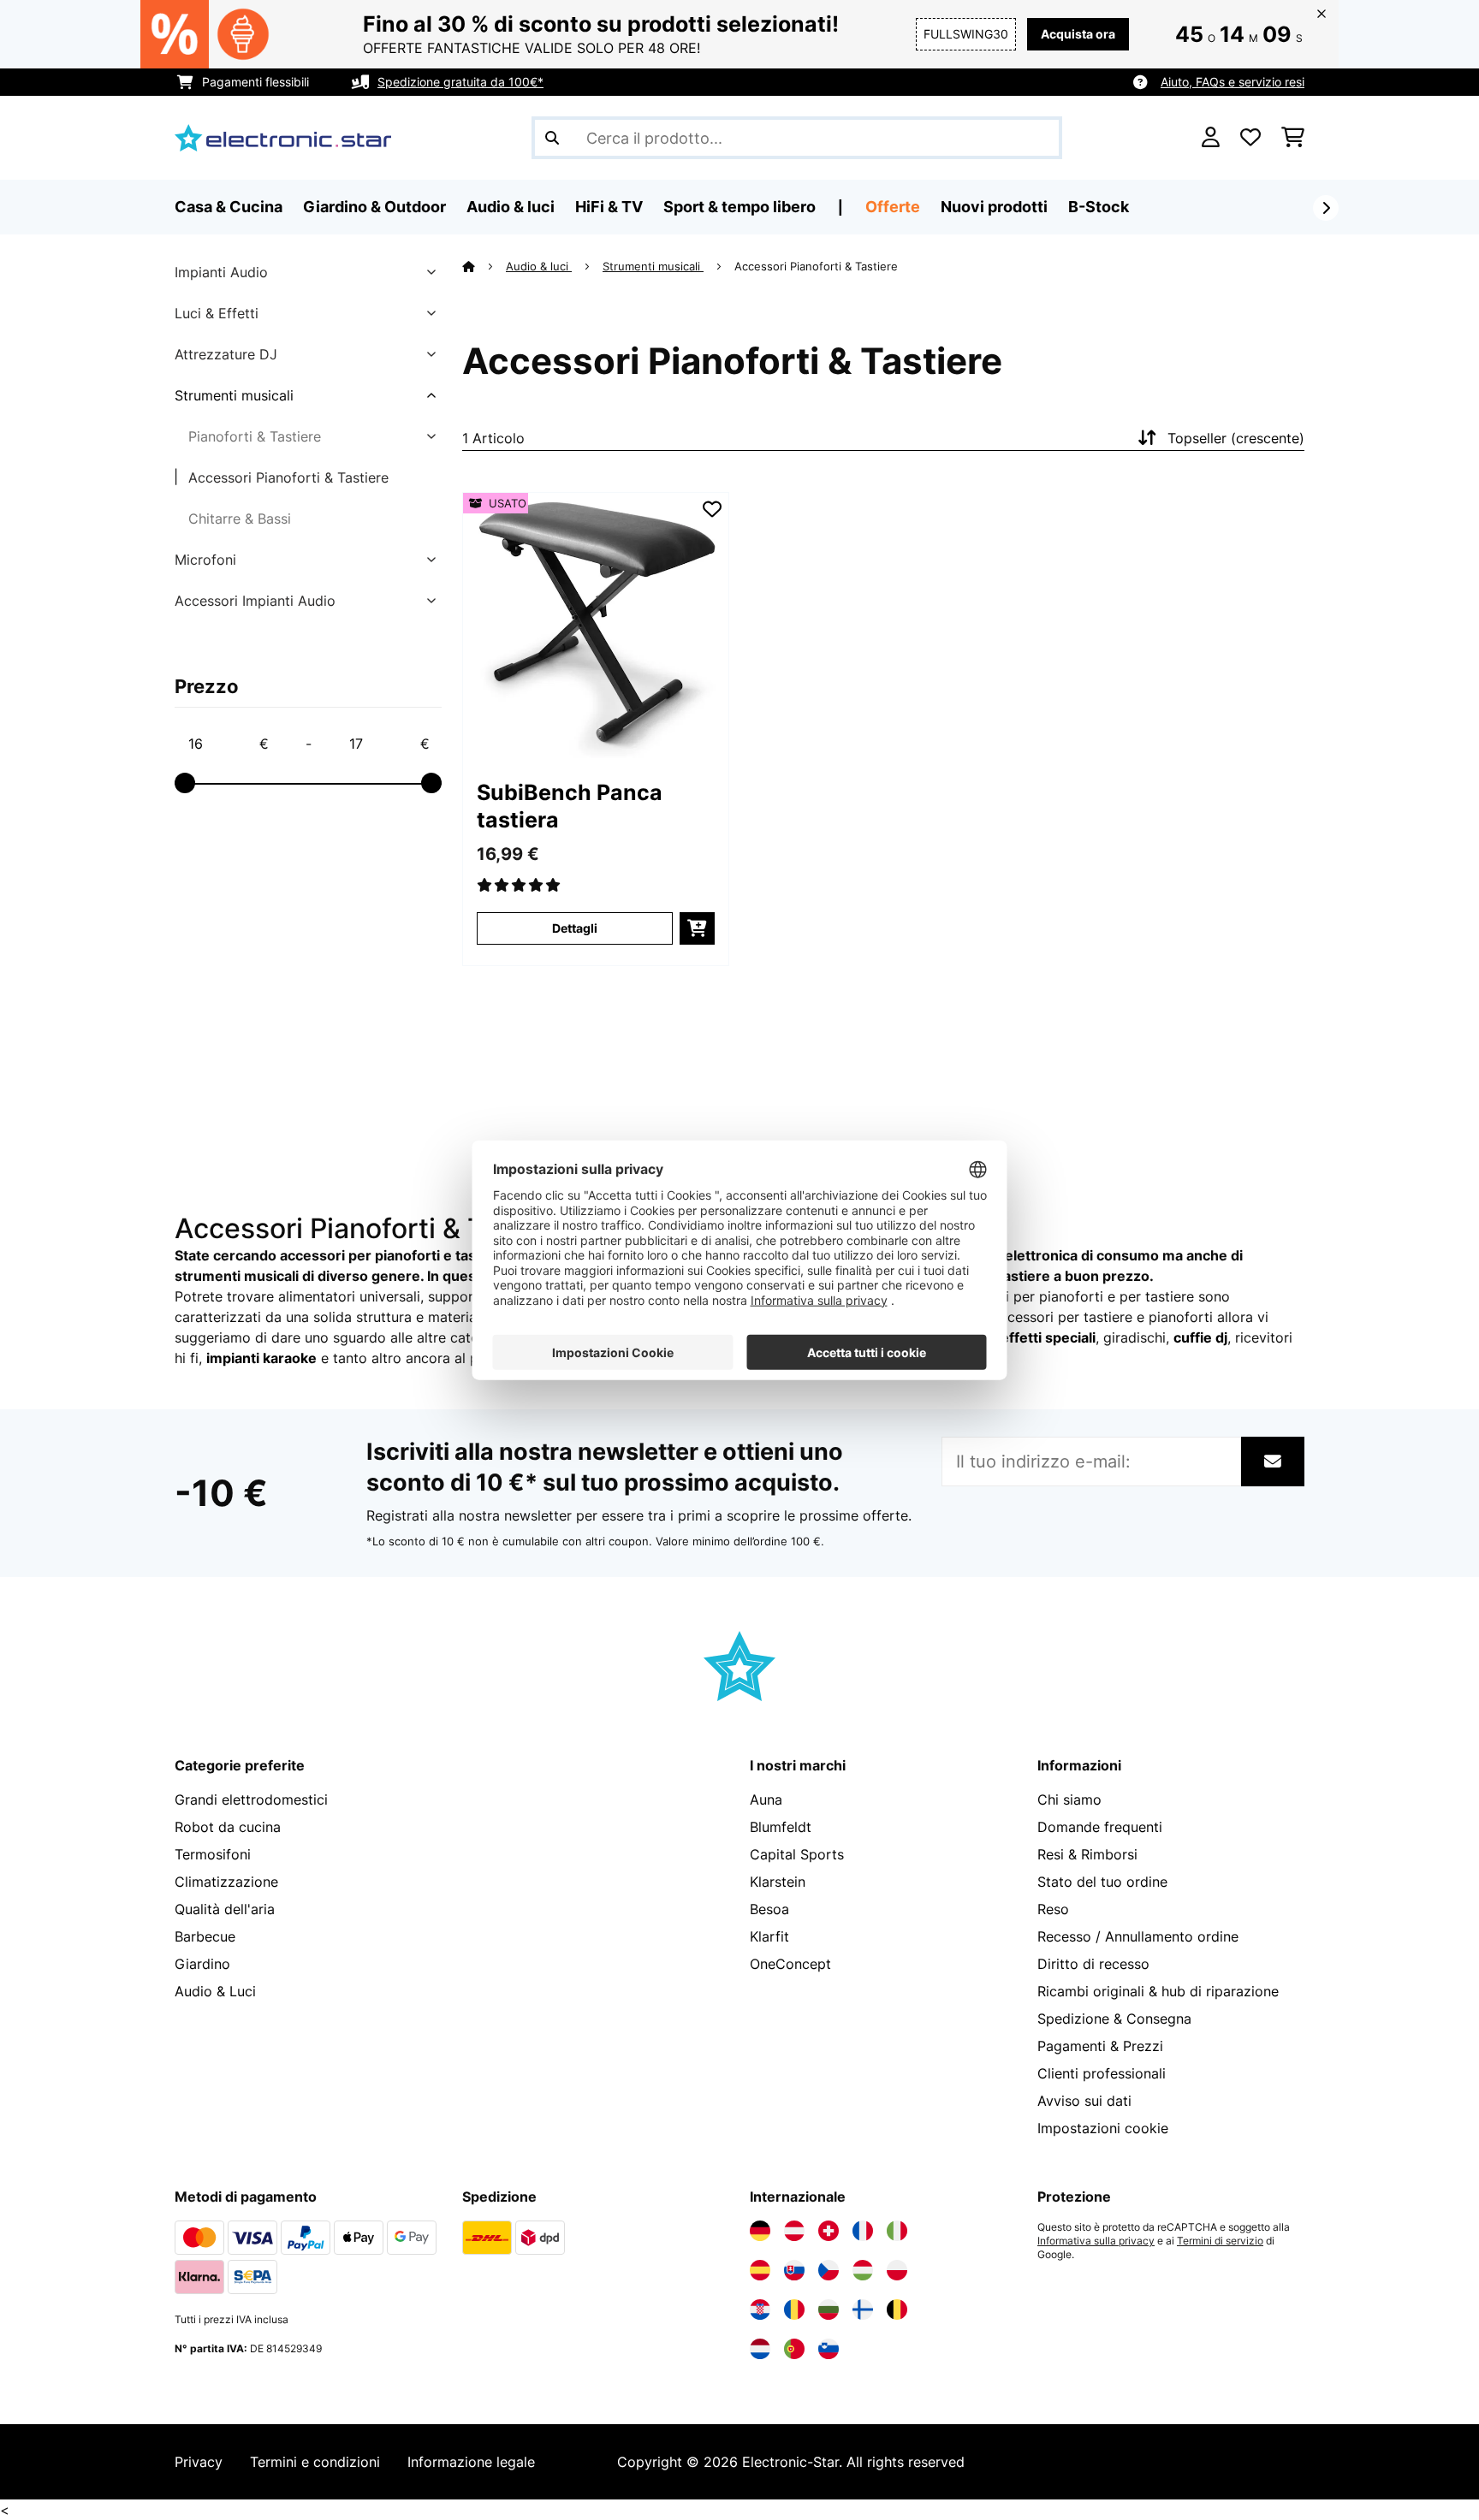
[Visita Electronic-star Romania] (794, 2310)
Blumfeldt (781, 1827)
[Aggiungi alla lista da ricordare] (712, 509)
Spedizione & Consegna (1114, 2019)
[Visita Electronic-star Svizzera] (829, 2231)
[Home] (484, 266)
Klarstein (778, 1882)
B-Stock (1099, 207)
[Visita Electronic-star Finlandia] (863, 2310)
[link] (596, 626)
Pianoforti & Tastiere (255, 436)
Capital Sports (797, 1854)
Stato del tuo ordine (1102, 1882)
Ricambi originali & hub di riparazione (1158, 1991)
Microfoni (205, 560)
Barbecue (205, 1936)
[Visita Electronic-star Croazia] (760, 2310)
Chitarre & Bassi (240, 519)
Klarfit (769, 1936)
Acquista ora (1078, 34)
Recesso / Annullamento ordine (1138, 1936)
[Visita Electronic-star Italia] (897, 2231)
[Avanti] (1326, 208)
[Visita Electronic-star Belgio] (897, 2310)
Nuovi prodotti (994, 207)
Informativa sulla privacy (1096, 2241)
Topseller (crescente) (1236, 438)
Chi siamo (1069, 1800)
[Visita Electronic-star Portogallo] (794, 2349)
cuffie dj (1200, 1337)
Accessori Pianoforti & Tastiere (288, 477)
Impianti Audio (221, 272)
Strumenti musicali (234, 395)
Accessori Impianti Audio (255, 601)
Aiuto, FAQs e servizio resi (1232, 82)
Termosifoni (213, 1854)
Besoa (769, 1909)
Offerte (893, 207)
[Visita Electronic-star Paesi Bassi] (760, 2349)
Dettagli (575, 928)
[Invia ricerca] (552, 138)
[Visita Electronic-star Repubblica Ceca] (829, 2270)
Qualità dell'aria (225, 1909)
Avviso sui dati (1084, 2101)
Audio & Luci (215, 1991)
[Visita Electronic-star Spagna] (760, 2270)
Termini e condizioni (315, 2462)
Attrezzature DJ (226, 354)
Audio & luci (539, 266)
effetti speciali (1048, 1337)
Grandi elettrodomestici (251, 1800)
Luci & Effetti (217, 313)
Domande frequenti (1100, 1827)
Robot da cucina (228, 1827)
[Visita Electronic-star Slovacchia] (794, 2270)
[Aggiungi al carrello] (697, 928)
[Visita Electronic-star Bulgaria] (829, 2310)
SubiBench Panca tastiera (570, 806)
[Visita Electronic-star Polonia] (897, 2270)
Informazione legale (471, 2462)
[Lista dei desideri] (1250, 138)
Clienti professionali (1102, 2073)
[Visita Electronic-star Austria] (794, 2231)
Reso (1053, 1909)
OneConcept (790, 1964)
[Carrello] (1293, 138)
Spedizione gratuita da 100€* (460, 82)
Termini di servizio (1220, 2241)
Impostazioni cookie (1103, 2128)
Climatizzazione (226, 1882)
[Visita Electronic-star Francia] (863, 2231)
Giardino (202, 1964)
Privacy (199, 2462)
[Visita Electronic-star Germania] (760, 2231)
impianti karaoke (261, 1358)
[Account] (1211, 138)
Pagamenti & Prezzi (1100, 2046)
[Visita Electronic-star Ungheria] (863, 2270)
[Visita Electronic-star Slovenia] (829, 2349)
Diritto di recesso (1093, 1964)
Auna (766, 1800)
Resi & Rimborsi (1087, 1854)
